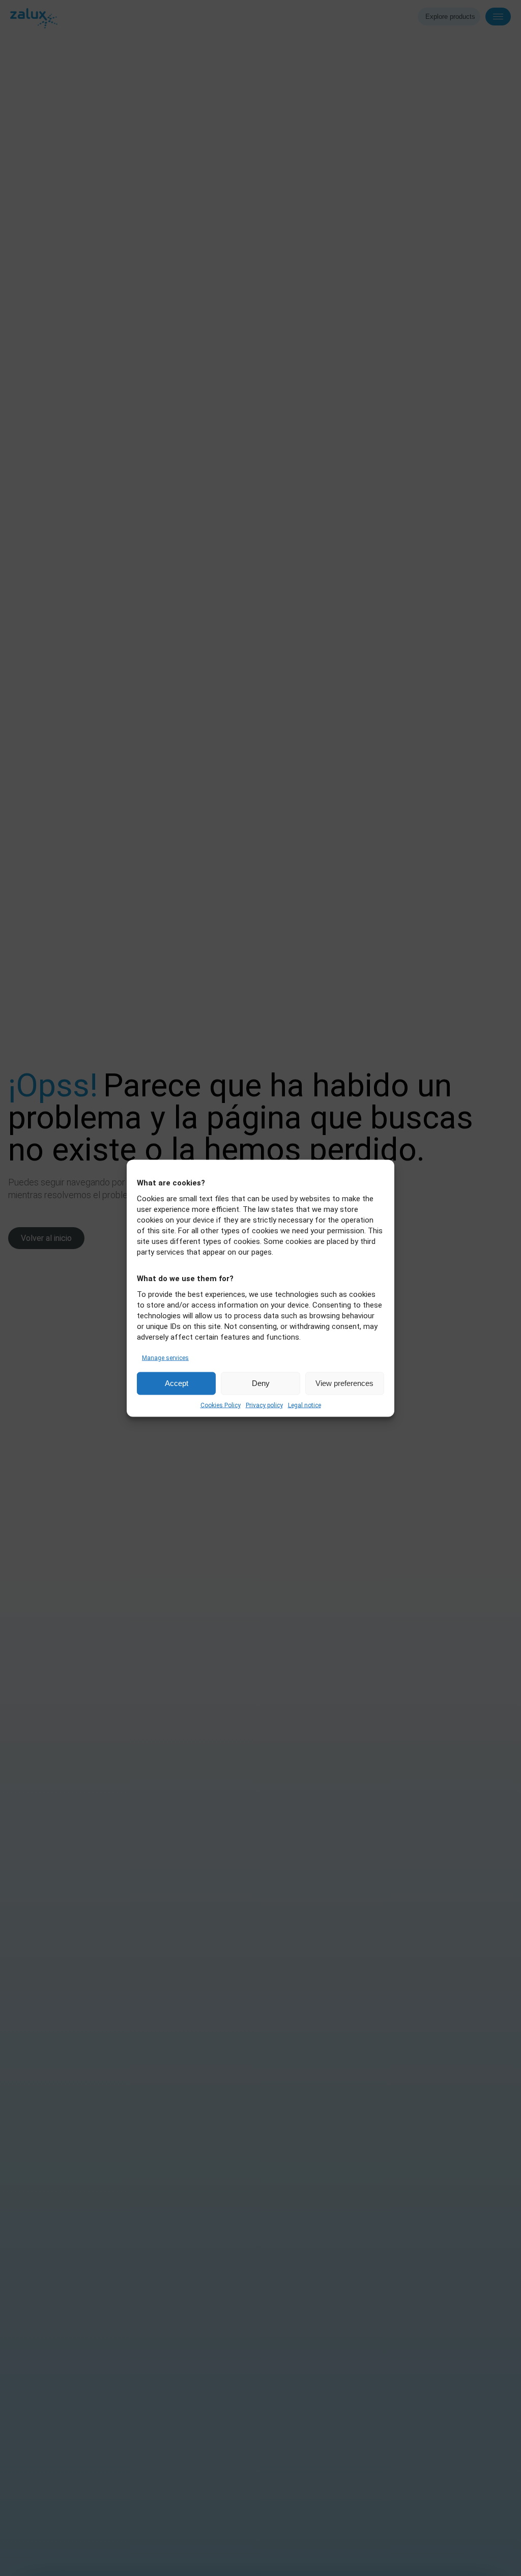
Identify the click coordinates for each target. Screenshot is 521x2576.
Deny (261, 1383)
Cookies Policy (221, 1405)
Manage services (165, 1357)
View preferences (344, 1383)
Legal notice (305, 1405)
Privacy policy (264, 1405)
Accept (177, 1383)
